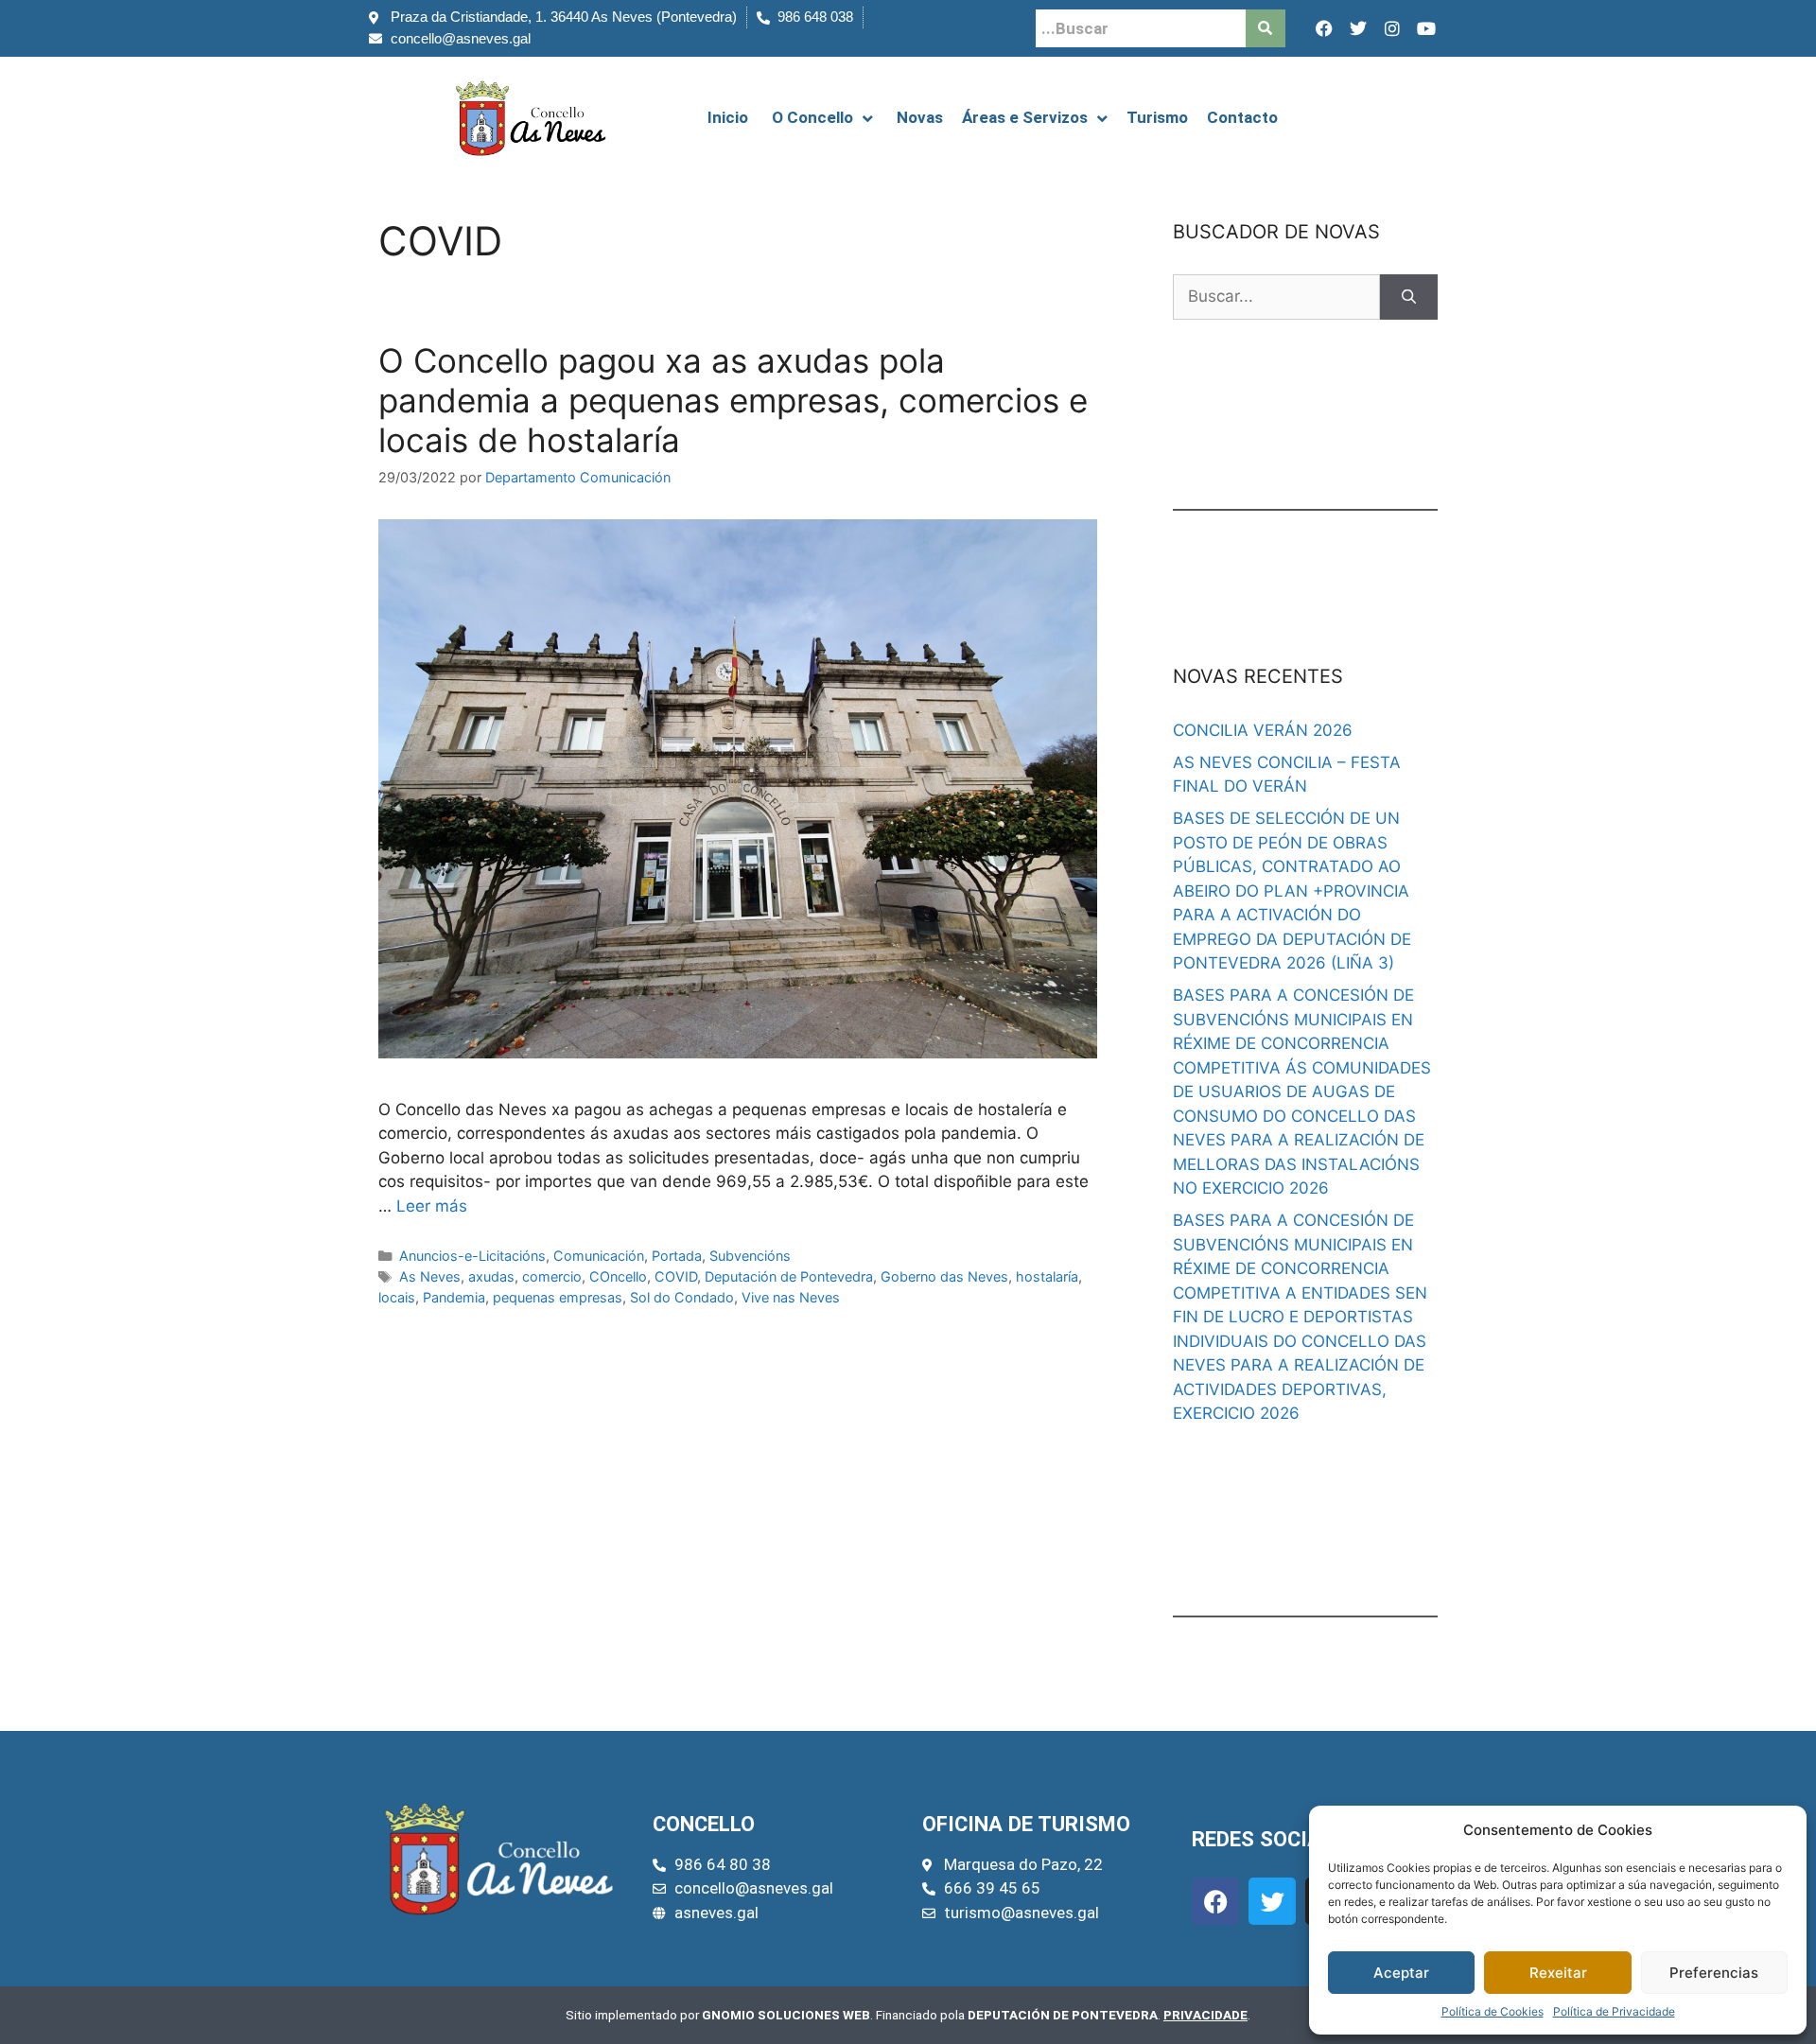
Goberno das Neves (944, 1276)
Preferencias (1714, 1973)
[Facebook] (1324, 28)
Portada (677, 1256)
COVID (676, 1276)
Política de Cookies (1493, 2011)
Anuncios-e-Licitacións (472, 1256)
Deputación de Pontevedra (789, 1276)
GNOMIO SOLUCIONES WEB (786, 2015)
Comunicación (599, 1256)
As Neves (430, 1276)
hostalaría (1047, 1276)
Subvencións (750, 1256)
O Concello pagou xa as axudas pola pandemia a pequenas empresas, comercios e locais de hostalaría (733, 400)
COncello (618, 1276)
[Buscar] (1409, 297)
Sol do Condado (682, 1297)
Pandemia (454, 1297)
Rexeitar (1558, 1973)
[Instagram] (1392, 28)
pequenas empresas (558, 1297)
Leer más (432, 1206)
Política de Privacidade (1614, 2011)
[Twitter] (1358, 28)
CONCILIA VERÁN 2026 (1263, 730)
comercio (552, 1276)
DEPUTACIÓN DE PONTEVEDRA (1063, 2015)
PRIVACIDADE (1205, 2015)
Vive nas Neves (791, 1297)
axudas (491, 1276)
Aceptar (1401, 1973)
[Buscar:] (1276, 297)
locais (397, 1297)
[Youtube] (1426, 28)
